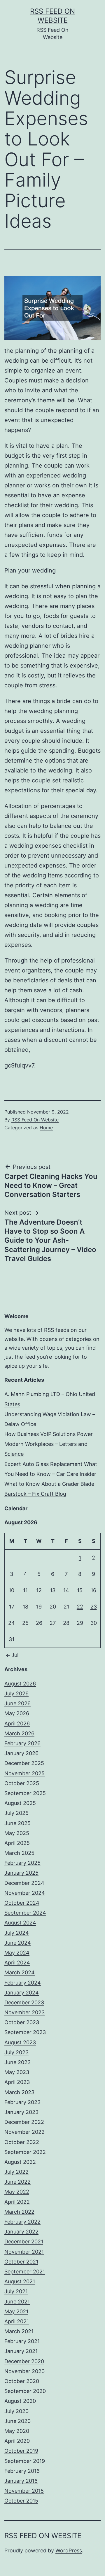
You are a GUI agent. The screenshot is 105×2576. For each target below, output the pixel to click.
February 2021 (22, 2341)
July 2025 (16, 1813)
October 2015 (21, 2501)
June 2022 (17, 2182)
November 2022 (24, 2132)
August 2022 (20, 2162)
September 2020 (25, 2391)
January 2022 (21, 2232)
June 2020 (17, 2421)
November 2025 (24, 1773)
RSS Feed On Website (35, 1120)
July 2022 (16, 2172)
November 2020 (24, 2371)
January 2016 (21, 2481)
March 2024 (20, 1972)
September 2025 (25, 1793)
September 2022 (25, 2152)
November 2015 (24, 2491)
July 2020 (16, 2411)
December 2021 (24, 2242)
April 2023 (17, 2082)
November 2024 (25, 1893)
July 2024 (17, 1933)
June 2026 (17, 1703)
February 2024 (23, 1983)
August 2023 (20, 2042)
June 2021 (17, 2302)
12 (39, 1590)
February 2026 (22, 1743)
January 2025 (21, 1873)
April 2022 (17, 2202)
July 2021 (16, 2291)
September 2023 (25, 2032)
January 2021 (21, 2351)
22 (80, 1607)
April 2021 (17, 2321)
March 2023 (19, 2092)
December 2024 (24, 1883)
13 (53, 1590)
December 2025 (24, 1763)
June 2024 (18, 1943)
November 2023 (24, 2012)
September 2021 (25, 2272)
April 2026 (17, 1724)
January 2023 (21, 2112)
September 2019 (25, 2461)
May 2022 (17, 2192)
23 (94, 1607)
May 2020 (17, 2431)
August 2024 (20, 1923)
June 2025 (17, 1823)
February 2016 (22, 2471)
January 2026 (21, 1753)
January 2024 (22, 1993)
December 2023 (24, 2002)
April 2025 (17, 1843)
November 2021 (24, 2252)
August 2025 (20, 1803)
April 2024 (17, 1963)
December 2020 (24, 2361)
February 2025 (22, 1863)
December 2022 (24, 2122)
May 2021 (16, 2311)
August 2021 (20, 2281)
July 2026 (16, 1693)
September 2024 (25, 1913)
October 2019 (21, 2451)
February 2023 (22, 2102)
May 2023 (17, 2072)
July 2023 (16, 2052)
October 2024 (22, 1903)
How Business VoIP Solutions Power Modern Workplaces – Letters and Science (49, 1444)
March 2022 (19, 2212)
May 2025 (17, 1833)
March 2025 (19, 1853)
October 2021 (21, 2262)
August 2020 (20, 2401)
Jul (15, 1655)
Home (46, 1128)
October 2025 (22, 1783)
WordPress (69, 2550)
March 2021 (19, 2331)
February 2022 (22, 2222)
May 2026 (17, 1713)
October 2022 (22, 2142)
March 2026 (19, 1733)
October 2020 (22, 2381)
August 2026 (20, 1684)
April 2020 (17, 2441)
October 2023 (22, 2022)
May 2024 (17, 1953)
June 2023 (17, 2062)
